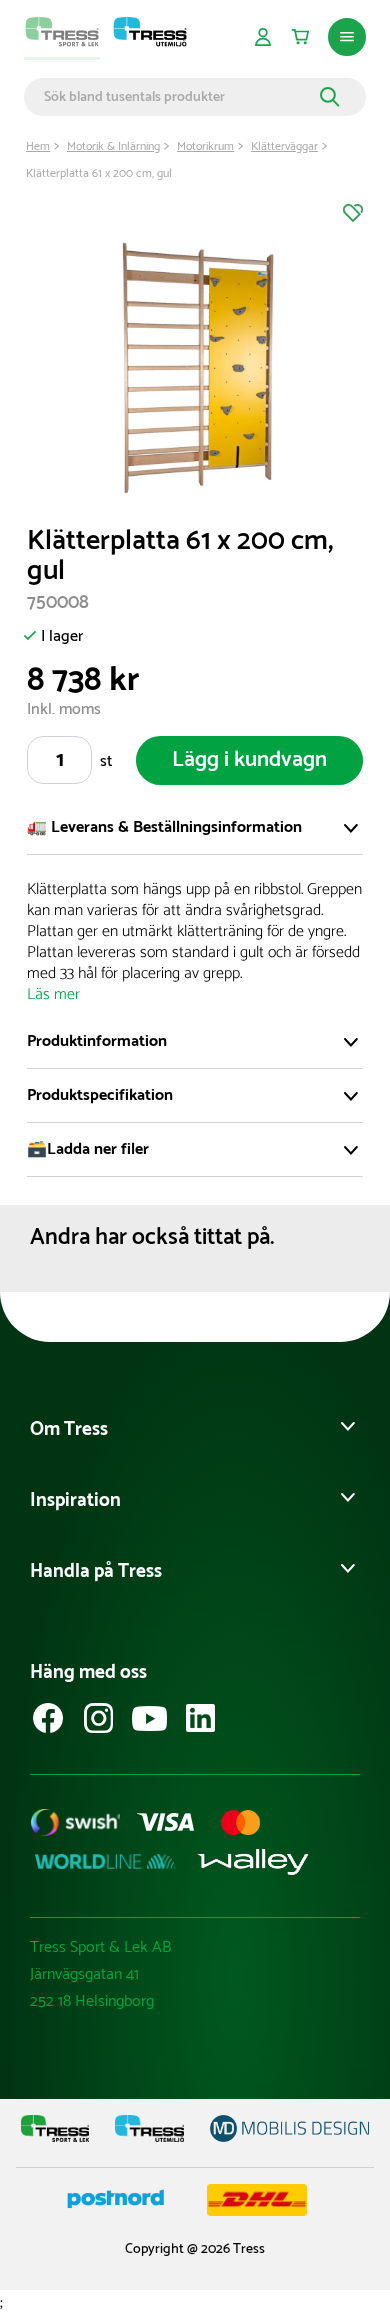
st (106, 761)
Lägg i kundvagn (249, 760)
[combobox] (179, 97)
